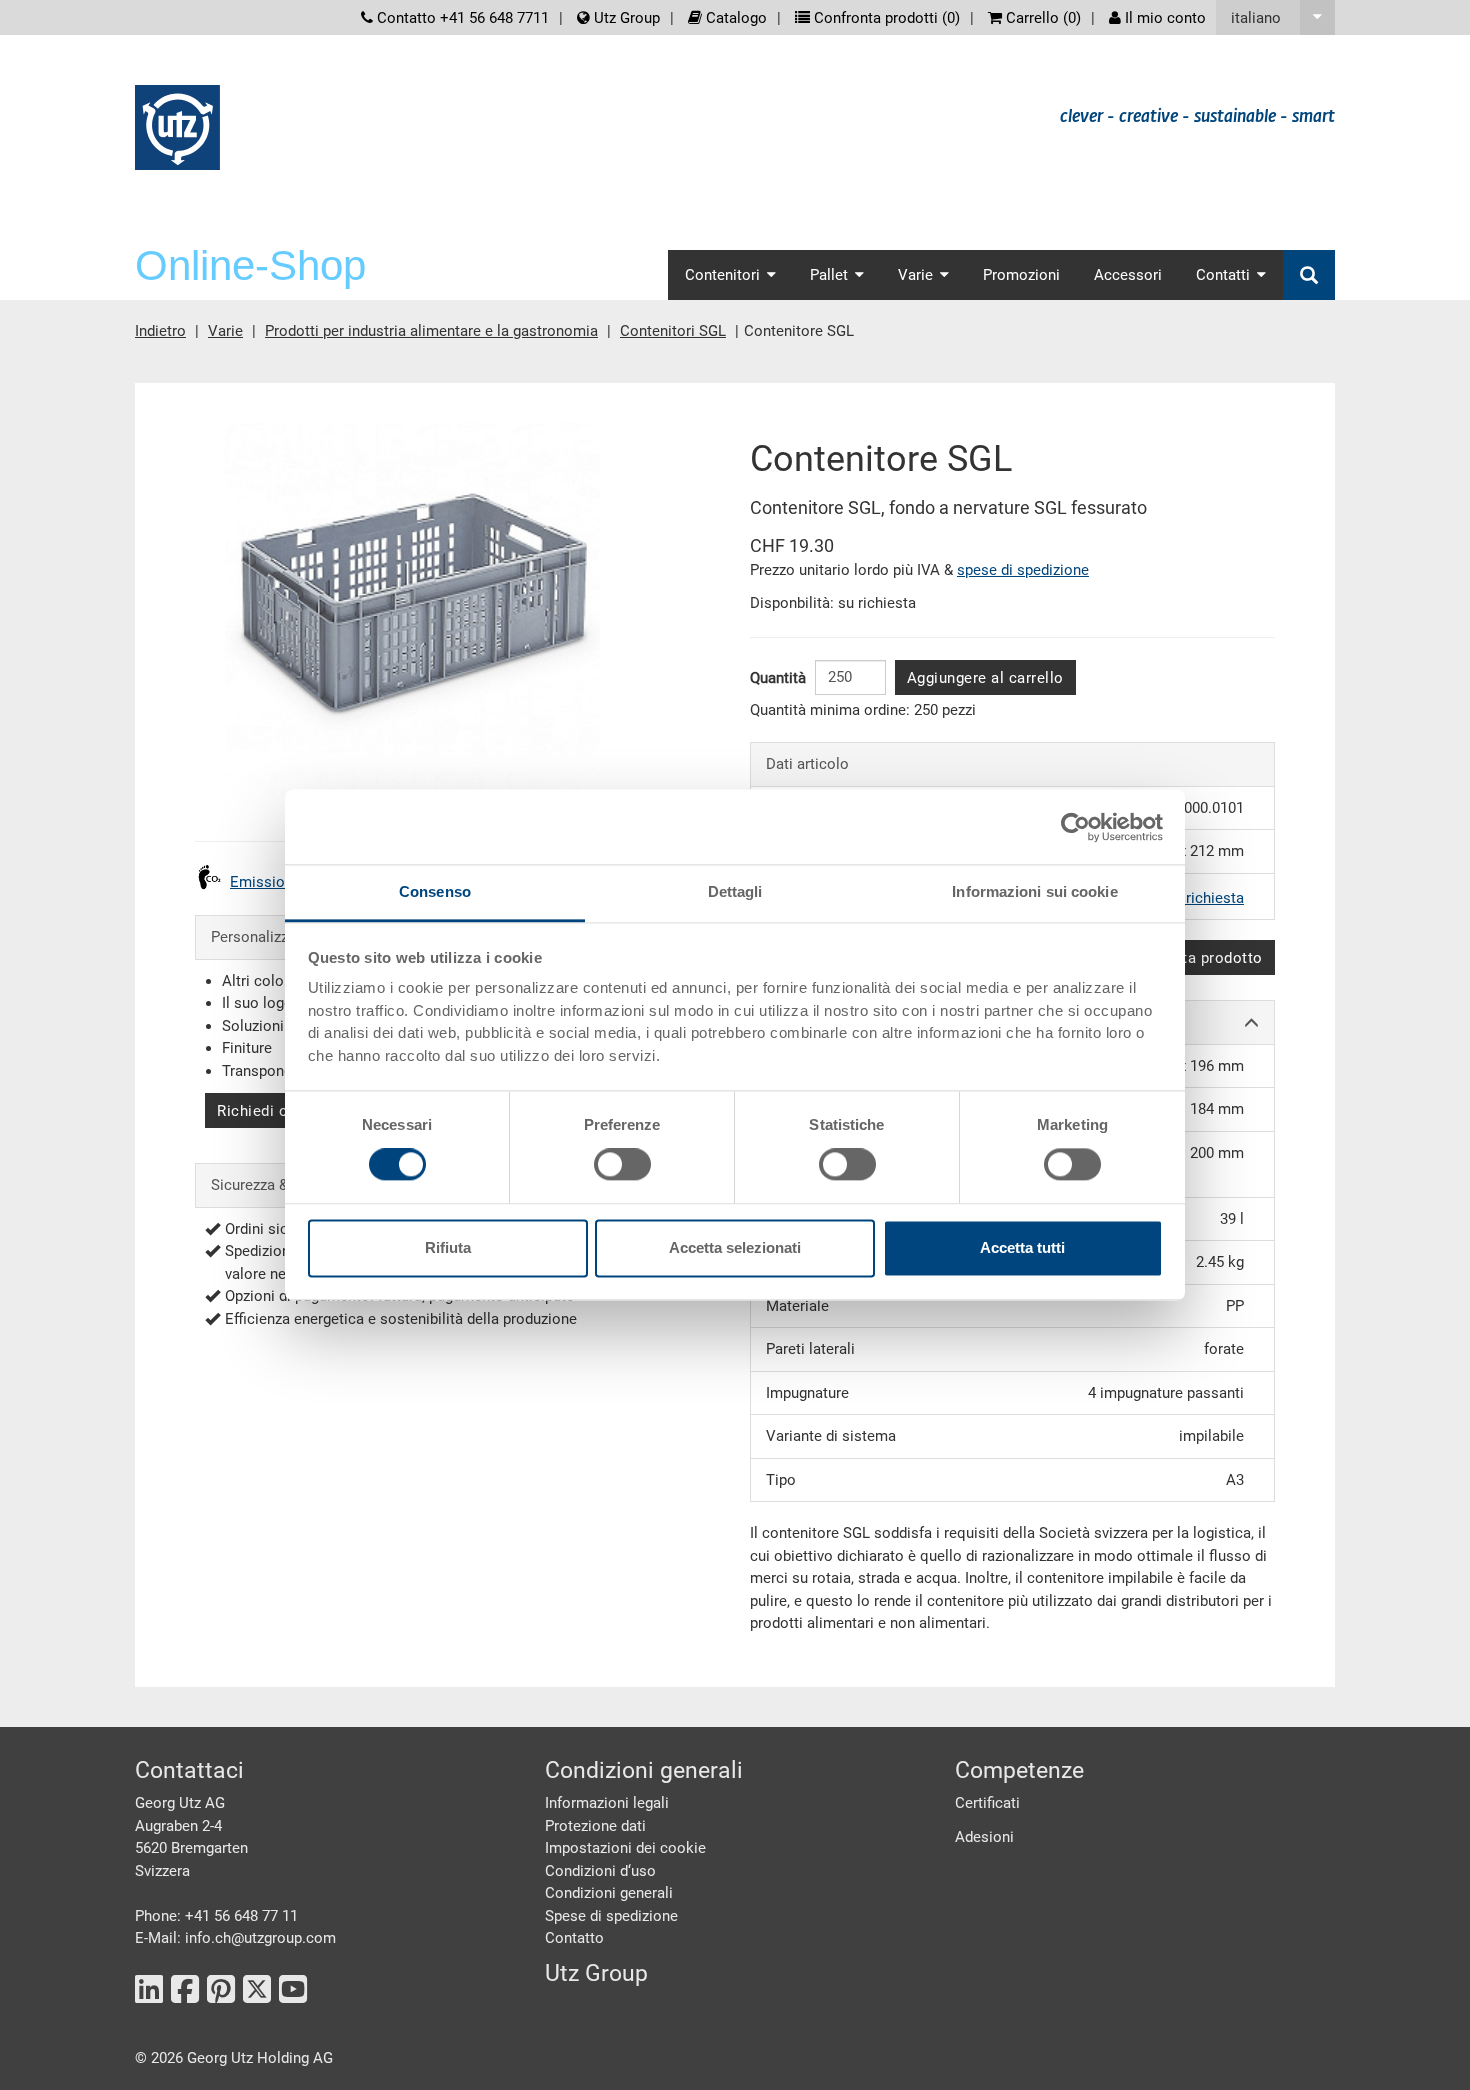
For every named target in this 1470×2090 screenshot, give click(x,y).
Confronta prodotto (1194, 958)
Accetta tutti (1022, 1247)
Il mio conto (1163, 18)
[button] (1275, 17)
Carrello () (1041, 18)
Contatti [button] (1223, 275)
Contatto (574, 1938)
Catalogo (734, 18)
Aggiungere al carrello (985, 678)
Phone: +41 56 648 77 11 (216, 1916)
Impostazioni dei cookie (625, 1848)
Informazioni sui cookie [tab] (1034, 891)
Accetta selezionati (735, 1247)
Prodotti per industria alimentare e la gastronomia (431, 331)
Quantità (778, 678)
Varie (225, 331)
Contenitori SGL (673, 331)
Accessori (1128, 275)
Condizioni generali (609, 1893)
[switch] (622, 1165)
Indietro (160, 331)
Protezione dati (595, 1826)
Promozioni (1021, 275)
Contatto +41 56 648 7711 (461, 18)
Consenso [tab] (435, 891)
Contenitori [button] (722, 275)
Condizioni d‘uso (600, 1871)
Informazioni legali (607, 1803)
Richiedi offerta (272, 1111)
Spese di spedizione (611, 1916)
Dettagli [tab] (735, 891)
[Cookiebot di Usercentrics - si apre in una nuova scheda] (1075, 827)
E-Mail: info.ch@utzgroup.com (235, 1938)
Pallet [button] (829, 275)
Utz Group (625, 18)
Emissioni (263, 882)
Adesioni (984, 1837)
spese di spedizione (1023, 570)
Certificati (987, 1803)
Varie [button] (915, 275)
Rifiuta (448, 1247)
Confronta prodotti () (885, 18)
